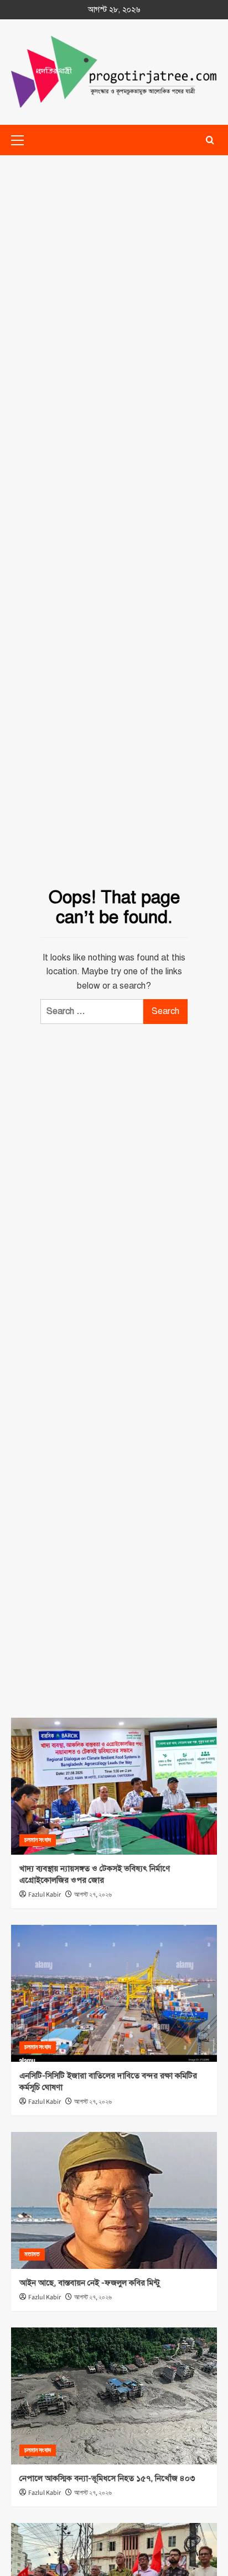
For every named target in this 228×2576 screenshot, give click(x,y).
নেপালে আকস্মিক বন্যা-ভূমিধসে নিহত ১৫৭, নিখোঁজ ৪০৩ (107, 2478)
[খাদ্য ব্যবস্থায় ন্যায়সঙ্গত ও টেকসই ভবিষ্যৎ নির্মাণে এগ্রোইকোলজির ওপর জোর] (114, 1786)
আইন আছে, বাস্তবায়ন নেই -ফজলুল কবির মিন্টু (90, 2283)
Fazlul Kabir (45, 1895)
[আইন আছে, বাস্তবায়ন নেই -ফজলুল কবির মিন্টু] (114, 2200)
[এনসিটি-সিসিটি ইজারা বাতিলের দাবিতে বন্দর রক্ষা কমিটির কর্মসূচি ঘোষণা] (114, 1993)
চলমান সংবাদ (38, 1840)
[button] (210, 140)
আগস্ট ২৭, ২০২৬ (93, 1895)
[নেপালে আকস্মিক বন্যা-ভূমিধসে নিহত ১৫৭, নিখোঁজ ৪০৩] (114, 2396)
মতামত (32, 2254)
